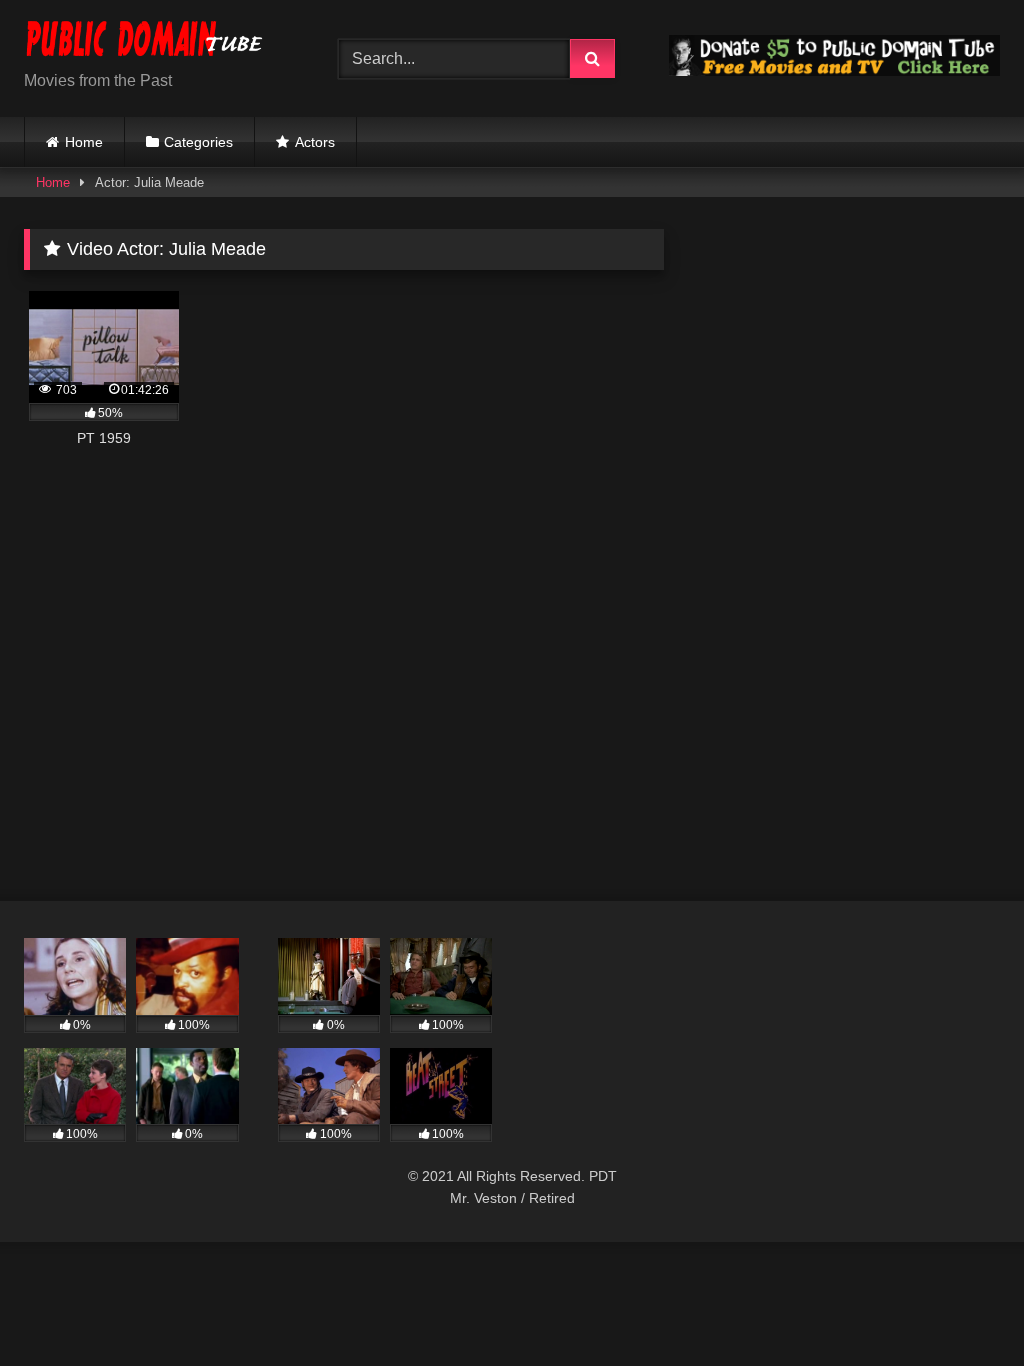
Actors (315, 142)
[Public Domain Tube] (158, 42)
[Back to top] (962, 1306)
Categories (198, 142)
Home (84, 142)
